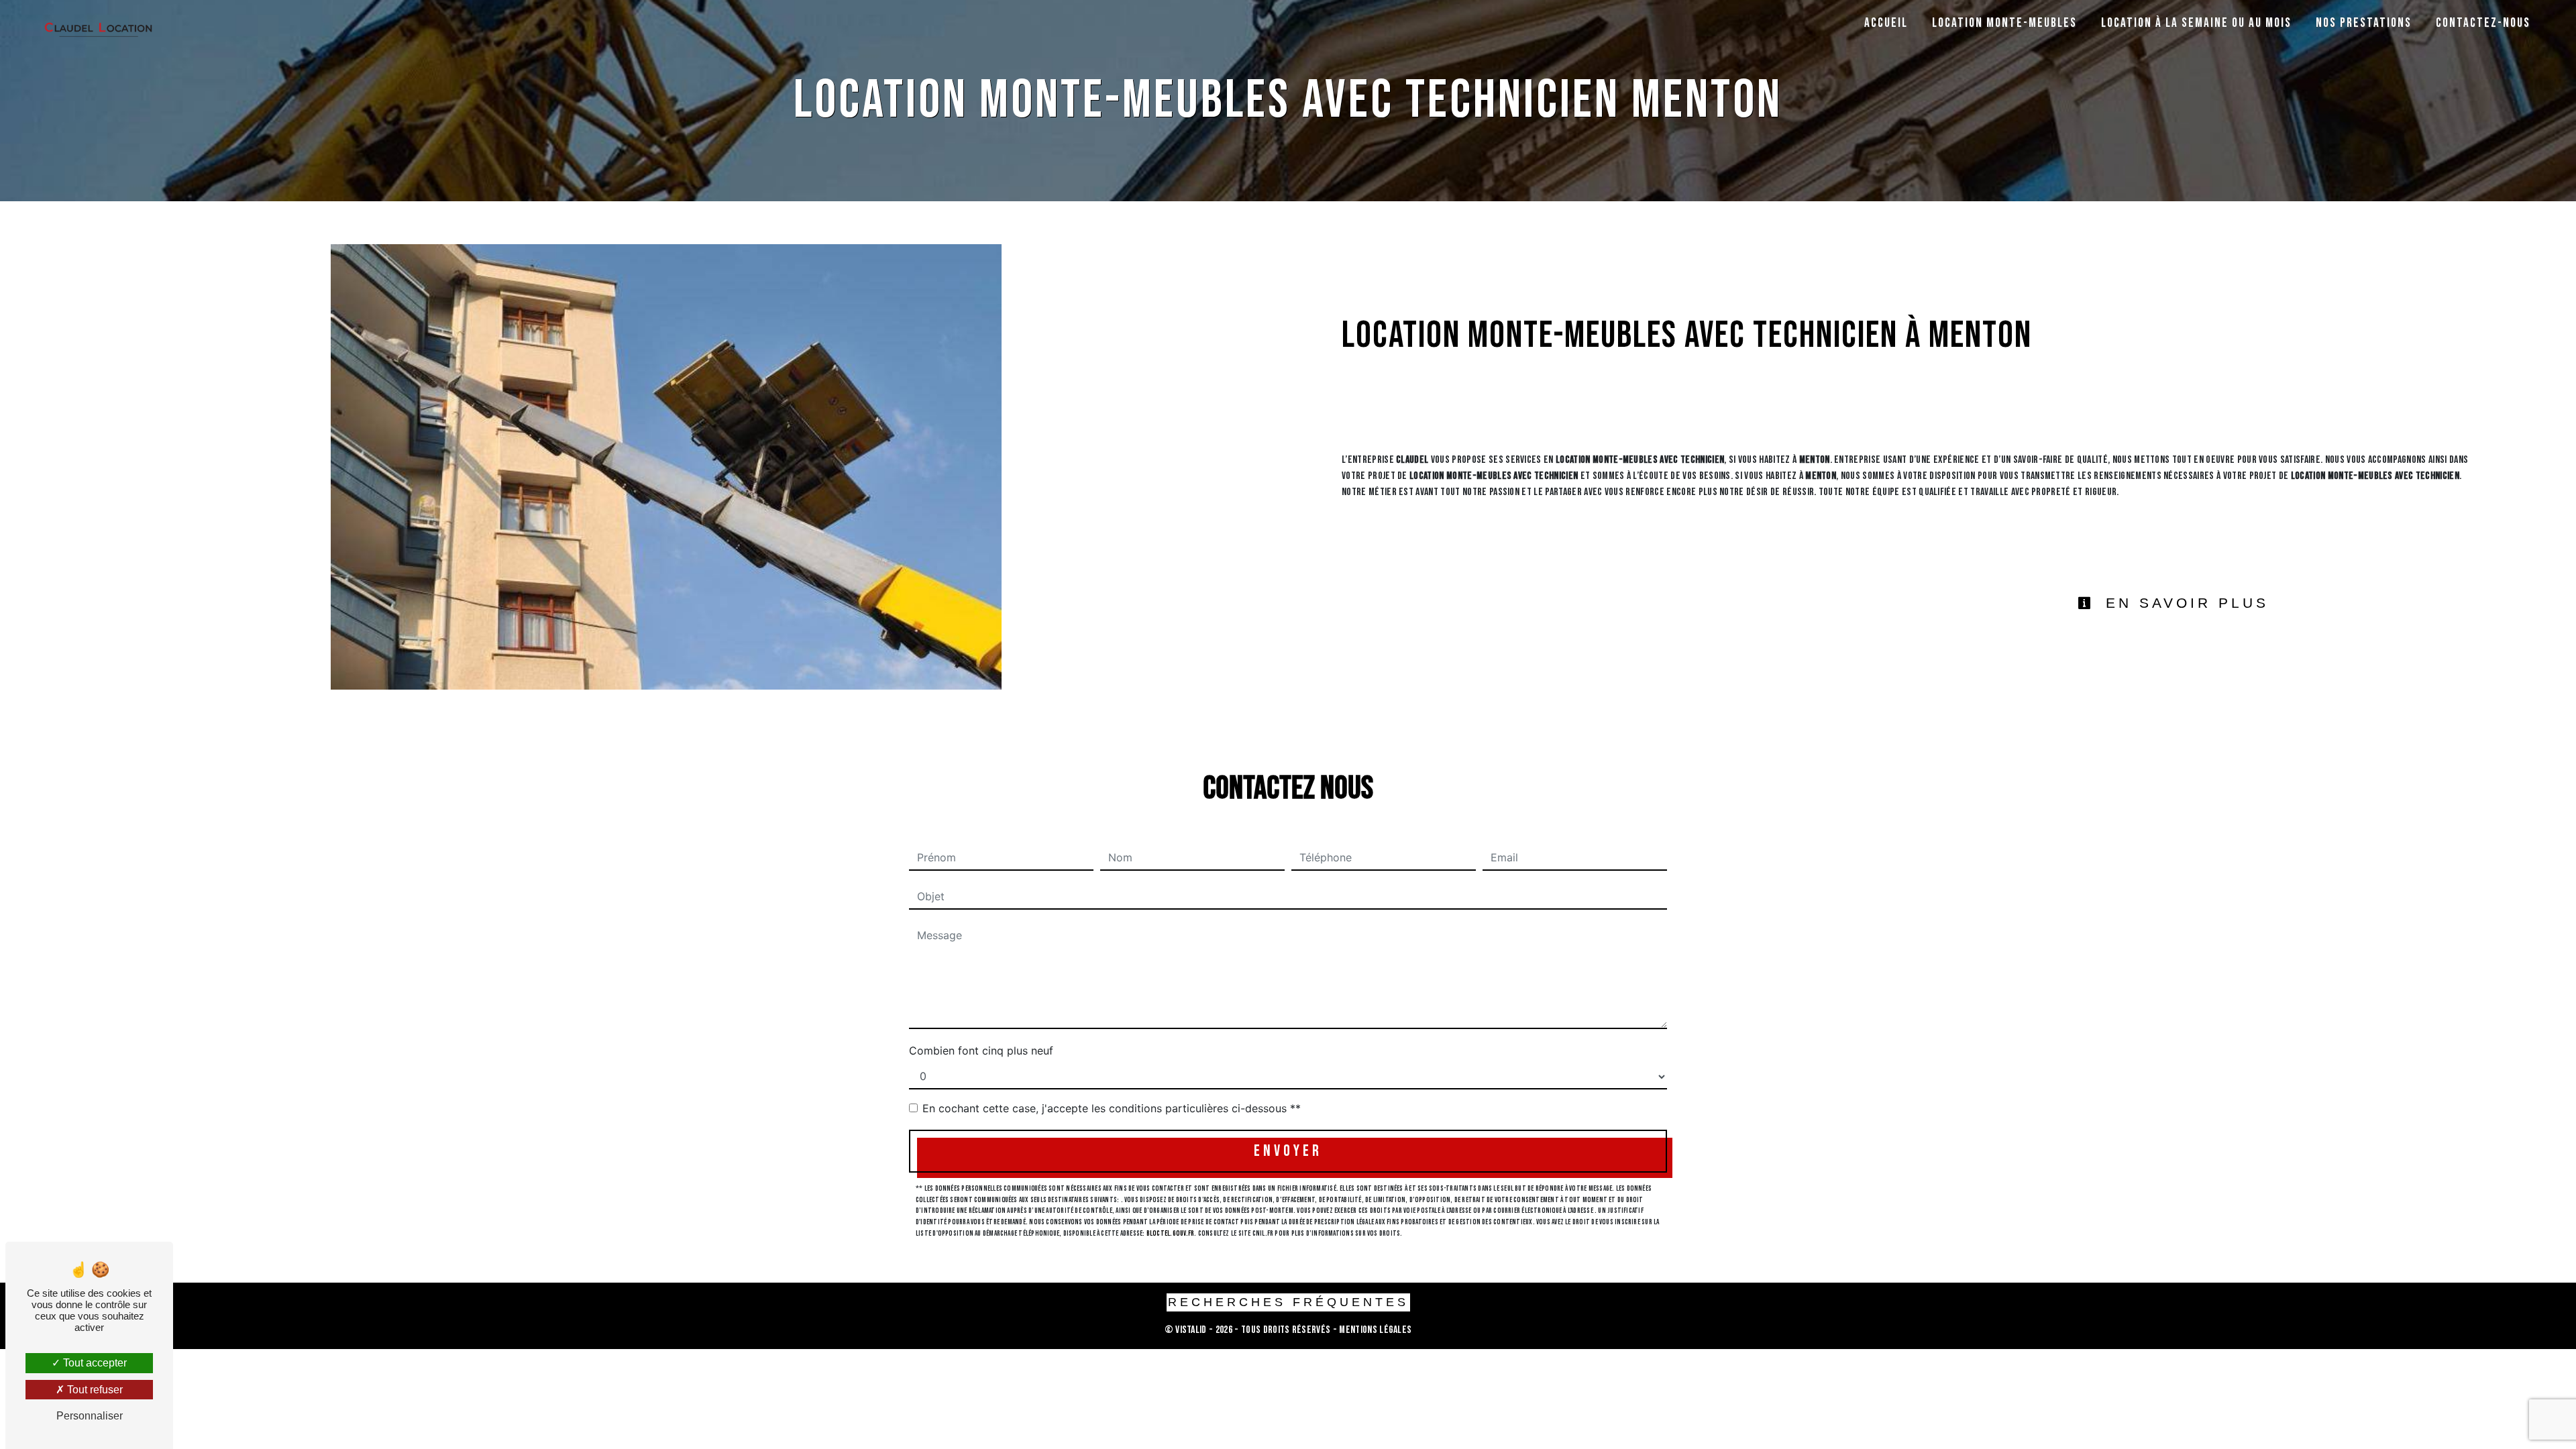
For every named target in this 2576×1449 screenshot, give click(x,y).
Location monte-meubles (2004, 23)
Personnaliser (90, 1416)
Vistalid (1191, 1330)
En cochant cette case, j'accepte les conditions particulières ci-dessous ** (1112, 1108)
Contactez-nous (2483, 23)
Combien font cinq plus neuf (981, 1051)
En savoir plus (2184, 603)
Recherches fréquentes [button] (1288, 1302)
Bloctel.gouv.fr (1170, 1233)
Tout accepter (94, 1363)
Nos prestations (2364, 23)
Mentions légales (1374, 1330)
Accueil (1886, 23)
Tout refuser (94, 1390)
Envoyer (1288, 1151)
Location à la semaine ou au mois (2196, 23)
